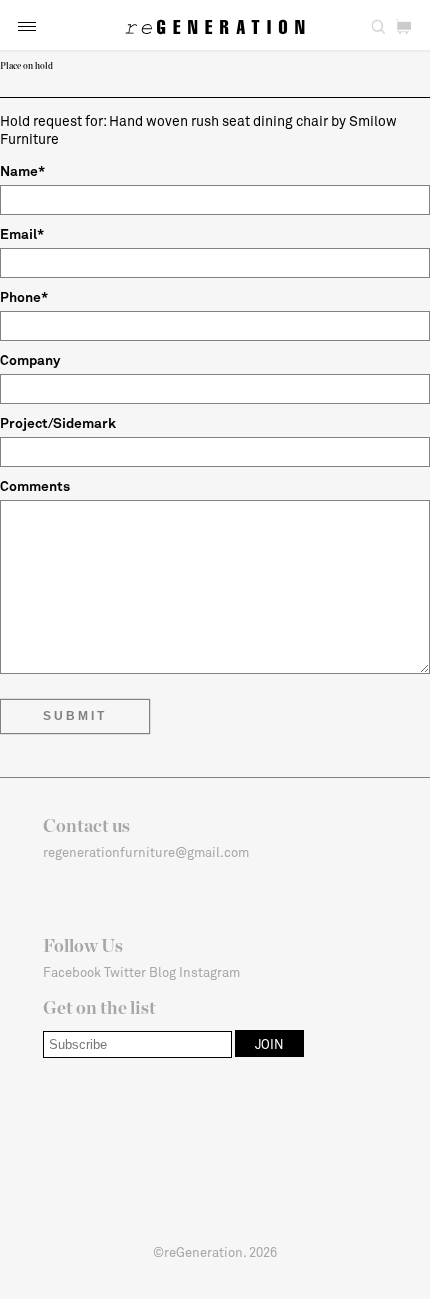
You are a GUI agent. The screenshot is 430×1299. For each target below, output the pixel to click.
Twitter (125, 972)
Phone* (24, 296)
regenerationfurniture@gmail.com (146, 852)
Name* (22, 170)
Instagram (209, 972)
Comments (35, 485)
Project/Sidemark (58, 422)
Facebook (72, 972)
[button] (27, 26)
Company (30, 359)
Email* (22, 233)
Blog (162, 972)
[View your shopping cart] (403, 26)
